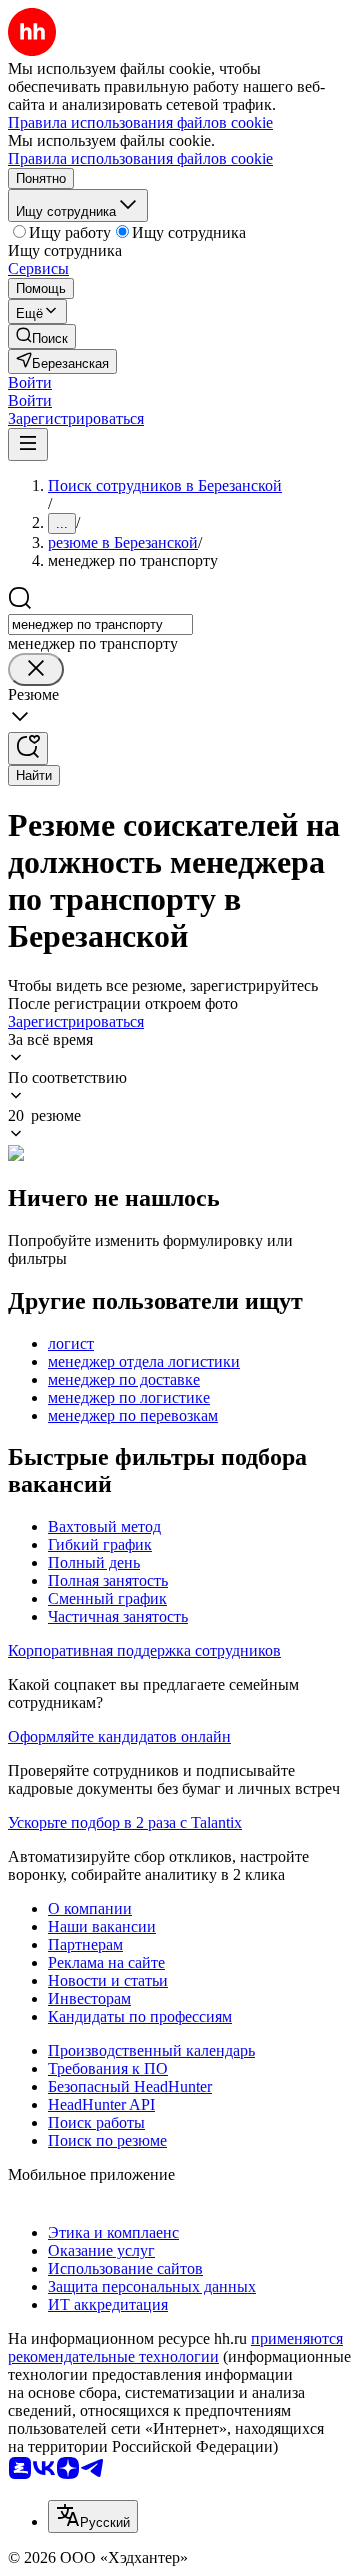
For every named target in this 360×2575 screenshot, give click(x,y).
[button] (30, 382)
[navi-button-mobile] (28, 444)
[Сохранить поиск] (28, 748)
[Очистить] (36, 669)
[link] (42, 336)
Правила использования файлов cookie (140, 158)
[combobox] (100, 624)
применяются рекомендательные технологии (175, 2347)
